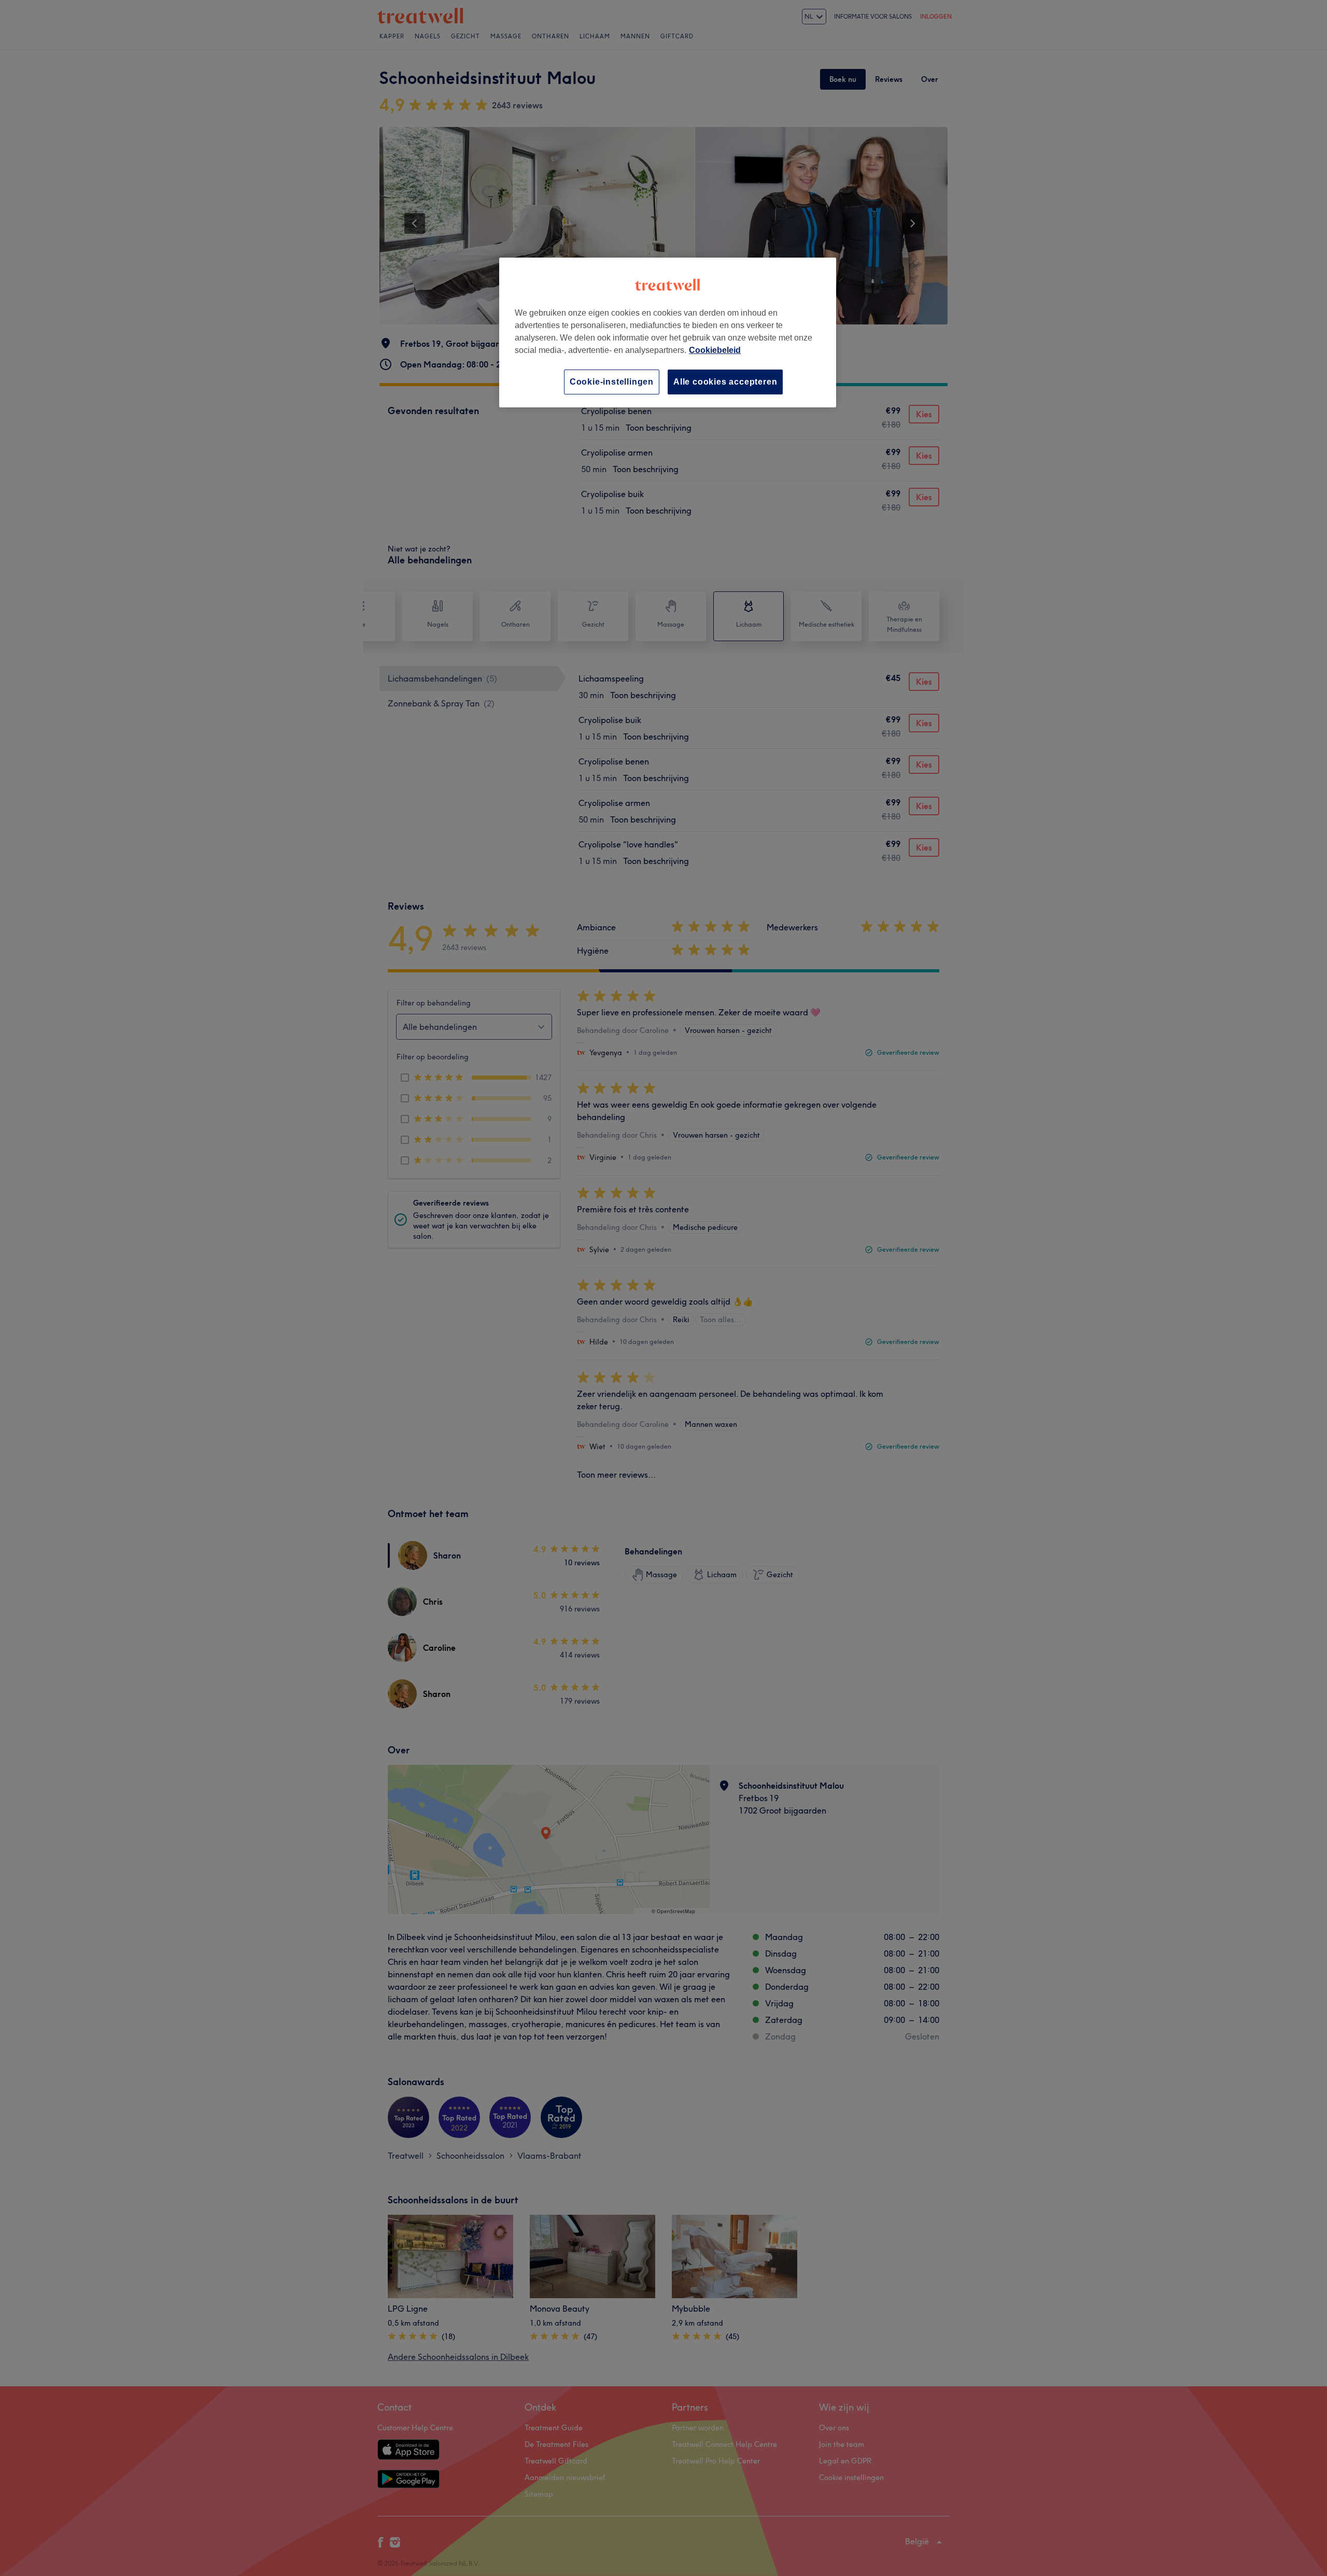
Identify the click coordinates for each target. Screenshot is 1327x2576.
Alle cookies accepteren (725, 382)
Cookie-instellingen (612, 382)
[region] (668, 332)
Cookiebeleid (715, 350)
